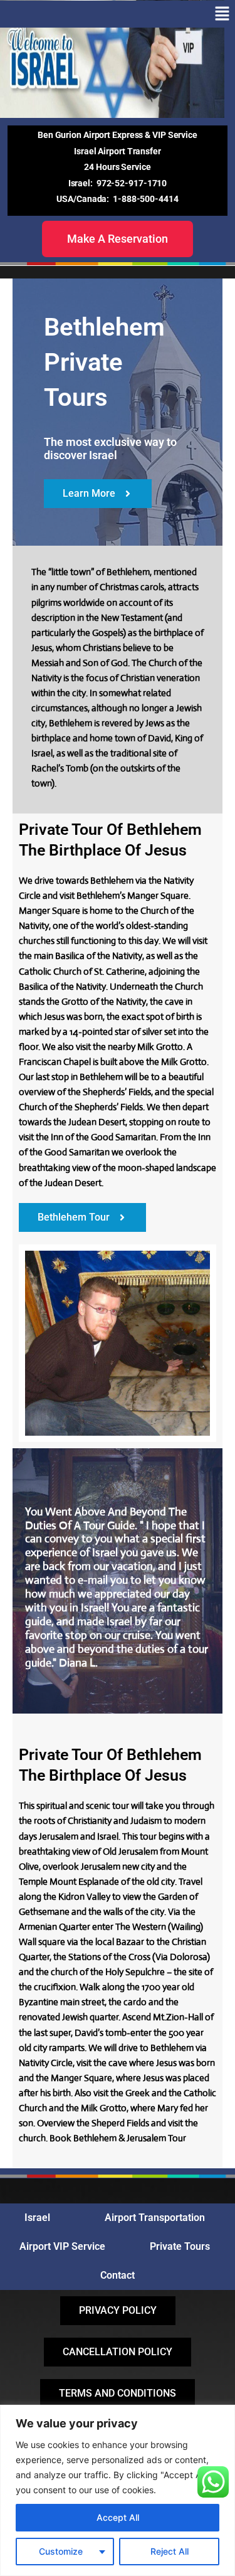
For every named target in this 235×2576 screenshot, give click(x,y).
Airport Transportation (155, 2218)
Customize (61, 2551)
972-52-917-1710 (132, 183)
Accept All (118, 2517)
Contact (118, 2275)
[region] (118, 2490)
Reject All (170, 2551)
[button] (222, 14)
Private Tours (180, 2246)
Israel (37, 2218)
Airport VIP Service (62, 2246)
